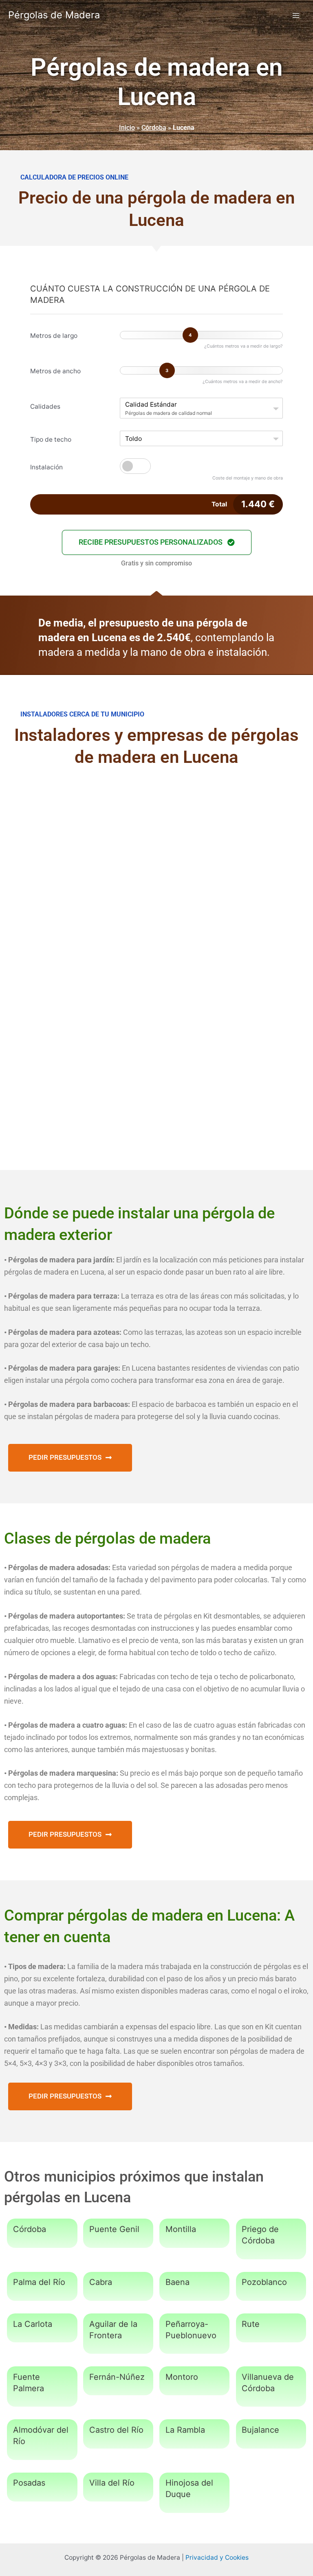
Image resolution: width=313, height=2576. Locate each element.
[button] (157, 542)
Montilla (181, 2229)
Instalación (46, 467)
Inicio (127, 128)
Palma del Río (39, 2282)
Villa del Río (112, 2483)
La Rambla (185, 2430)
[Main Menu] (296, 15)
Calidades (45, 406)
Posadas (29, 2483)
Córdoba (154, 128)
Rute (251, 2324)
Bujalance (260, 2430)
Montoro (182, 2377)
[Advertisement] (156, 843)
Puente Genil (114, 2229)
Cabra (101, 2282)
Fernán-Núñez (117, 2377)
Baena (177, 2282)
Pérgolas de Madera (54, 15)
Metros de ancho (55, 371)
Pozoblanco (264, 2282)
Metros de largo (54, 336)
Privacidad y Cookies (217, 2557)
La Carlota (33, 2324)
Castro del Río (116, 2430)
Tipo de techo (51, 439)
